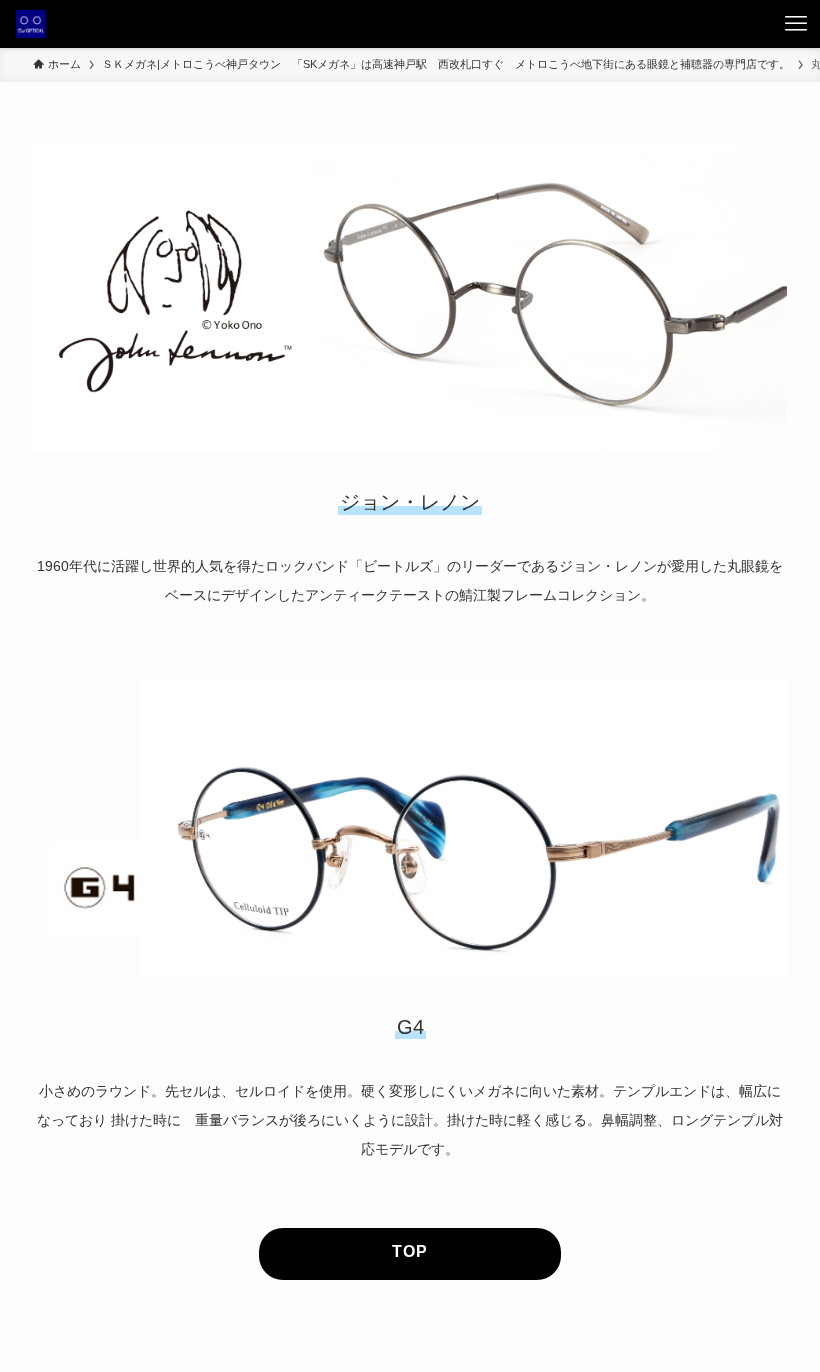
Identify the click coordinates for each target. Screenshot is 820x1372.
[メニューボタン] (796, 24)
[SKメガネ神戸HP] (30, 24)
